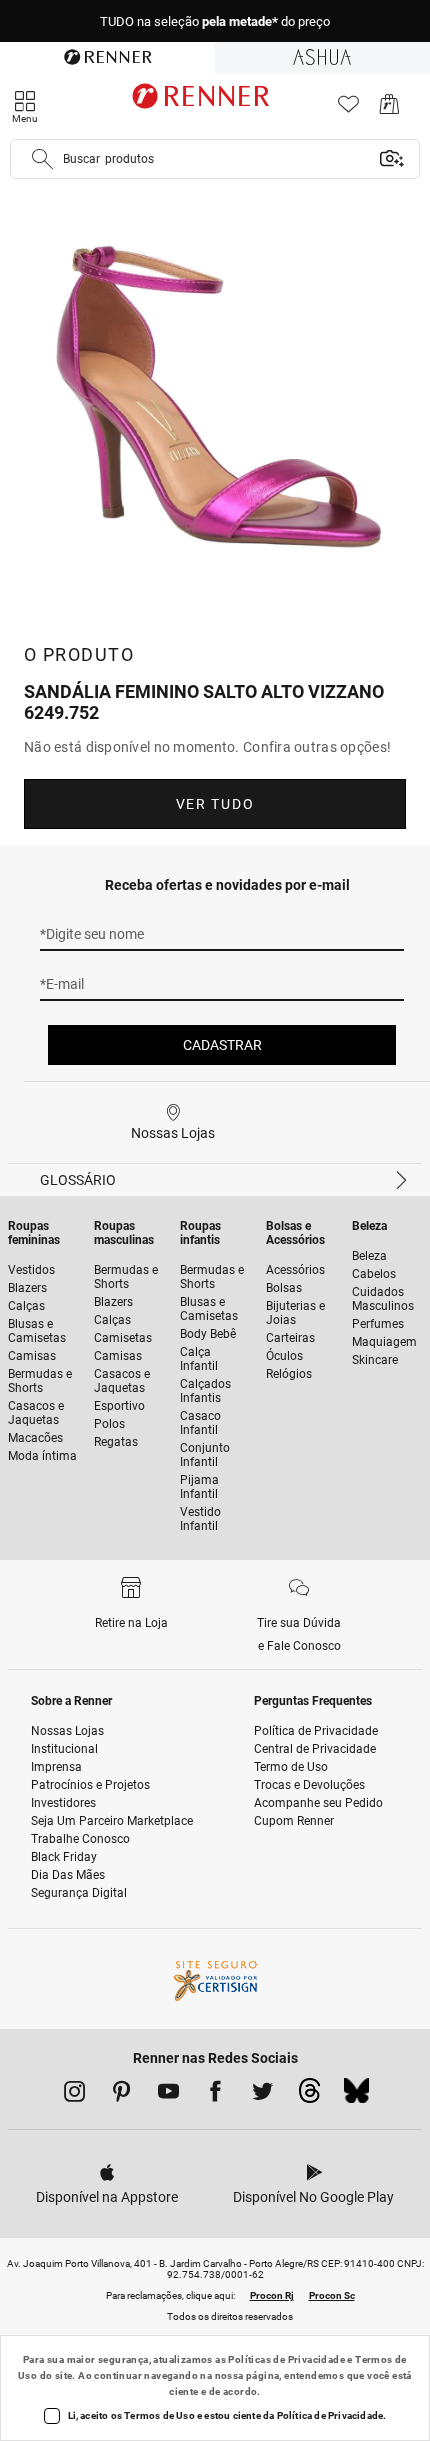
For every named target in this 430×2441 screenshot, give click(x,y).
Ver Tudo (215, 804)
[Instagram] (74, 2095)
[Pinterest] (121, 2095)
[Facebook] (215, 2095)
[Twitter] (262, 2095)
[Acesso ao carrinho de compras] (389, 109)
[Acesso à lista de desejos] (348, 109)
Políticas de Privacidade (286, 2359)
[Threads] (309, 2096)
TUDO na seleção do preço (215, 21)
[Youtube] (168, 2095)
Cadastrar (222, 1045)
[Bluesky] (356, 2096)
